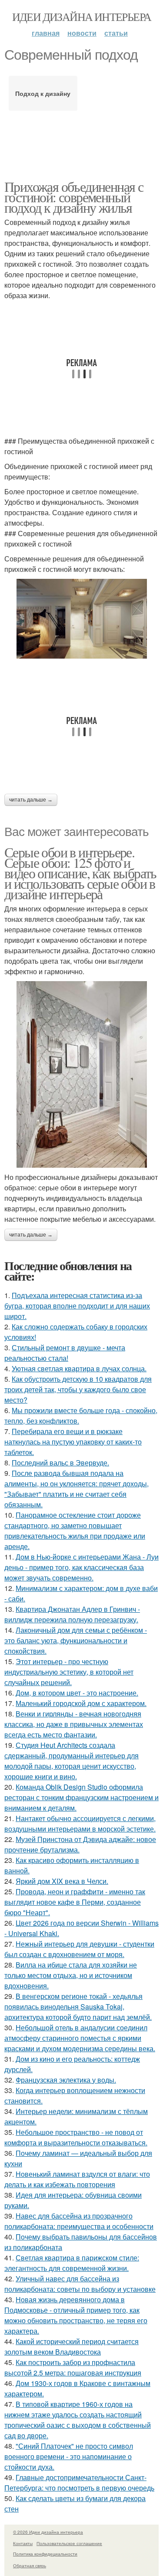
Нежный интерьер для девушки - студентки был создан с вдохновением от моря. (79, 1949)
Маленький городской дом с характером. (81, 1703)
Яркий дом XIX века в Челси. (62, 1881)
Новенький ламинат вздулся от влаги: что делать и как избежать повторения (77, 2179)
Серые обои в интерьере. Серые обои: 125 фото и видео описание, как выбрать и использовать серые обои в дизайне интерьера (80, 873)
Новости (82, 33)
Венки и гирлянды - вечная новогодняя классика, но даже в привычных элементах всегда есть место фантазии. (74, 1724)
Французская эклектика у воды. (66, 2080)
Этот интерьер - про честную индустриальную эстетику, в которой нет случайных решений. (69, 1672)
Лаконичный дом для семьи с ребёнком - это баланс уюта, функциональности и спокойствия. (76, 1640)
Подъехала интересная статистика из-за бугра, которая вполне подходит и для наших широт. (77, 1306)
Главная (46, 33)
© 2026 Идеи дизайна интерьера (48, 2532)
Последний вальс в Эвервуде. (60, 1463)
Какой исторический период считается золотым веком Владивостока (72, 2347)
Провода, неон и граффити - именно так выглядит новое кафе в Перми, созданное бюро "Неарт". (75, 1902)
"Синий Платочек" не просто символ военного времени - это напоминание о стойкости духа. (69, 2456)
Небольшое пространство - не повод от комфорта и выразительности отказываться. (76, 2137)
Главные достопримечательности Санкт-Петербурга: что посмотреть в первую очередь (79, 2483)
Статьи (116, 33)
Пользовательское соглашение (69, 2543)
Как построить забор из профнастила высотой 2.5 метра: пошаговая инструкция (73, 2367)
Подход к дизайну (43, 93)
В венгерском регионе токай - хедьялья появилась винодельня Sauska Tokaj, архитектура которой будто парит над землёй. (78, 2007)
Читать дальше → (31, 800)
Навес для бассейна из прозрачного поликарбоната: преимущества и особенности (79, 2221)
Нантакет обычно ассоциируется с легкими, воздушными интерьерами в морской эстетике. (80, 1823)
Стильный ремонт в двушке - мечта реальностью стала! (65, 1353)
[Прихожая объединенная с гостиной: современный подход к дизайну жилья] (81, 619)
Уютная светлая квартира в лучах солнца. (79, 1368)
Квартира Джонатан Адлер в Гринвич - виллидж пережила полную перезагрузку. (72, 1614)
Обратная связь (30, 2566)
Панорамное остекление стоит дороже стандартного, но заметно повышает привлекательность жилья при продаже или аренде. (75, 1531)
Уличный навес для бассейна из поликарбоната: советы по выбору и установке (80, 2284)
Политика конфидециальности (45, 2554)
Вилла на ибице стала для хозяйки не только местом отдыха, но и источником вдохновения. (71, 1975)
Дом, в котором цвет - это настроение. (77, 1693)
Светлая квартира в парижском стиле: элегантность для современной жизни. (72, 2263)
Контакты (23, 2543)
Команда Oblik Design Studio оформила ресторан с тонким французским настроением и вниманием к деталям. (81, 1797)
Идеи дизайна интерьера (82, 17)
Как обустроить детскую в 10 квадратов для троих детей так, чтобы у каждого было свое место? (78, 1389)
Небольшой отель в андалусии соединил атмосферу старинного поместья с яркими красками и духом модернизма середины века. (80, 2038)
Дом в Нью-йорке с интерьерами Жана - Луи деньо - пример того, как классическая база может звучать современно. (81, 1567)
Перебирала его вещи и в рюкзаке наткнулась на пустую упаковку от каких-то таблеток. (73, 1442)
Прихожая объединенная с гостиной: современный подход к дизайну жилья (74, 197)
